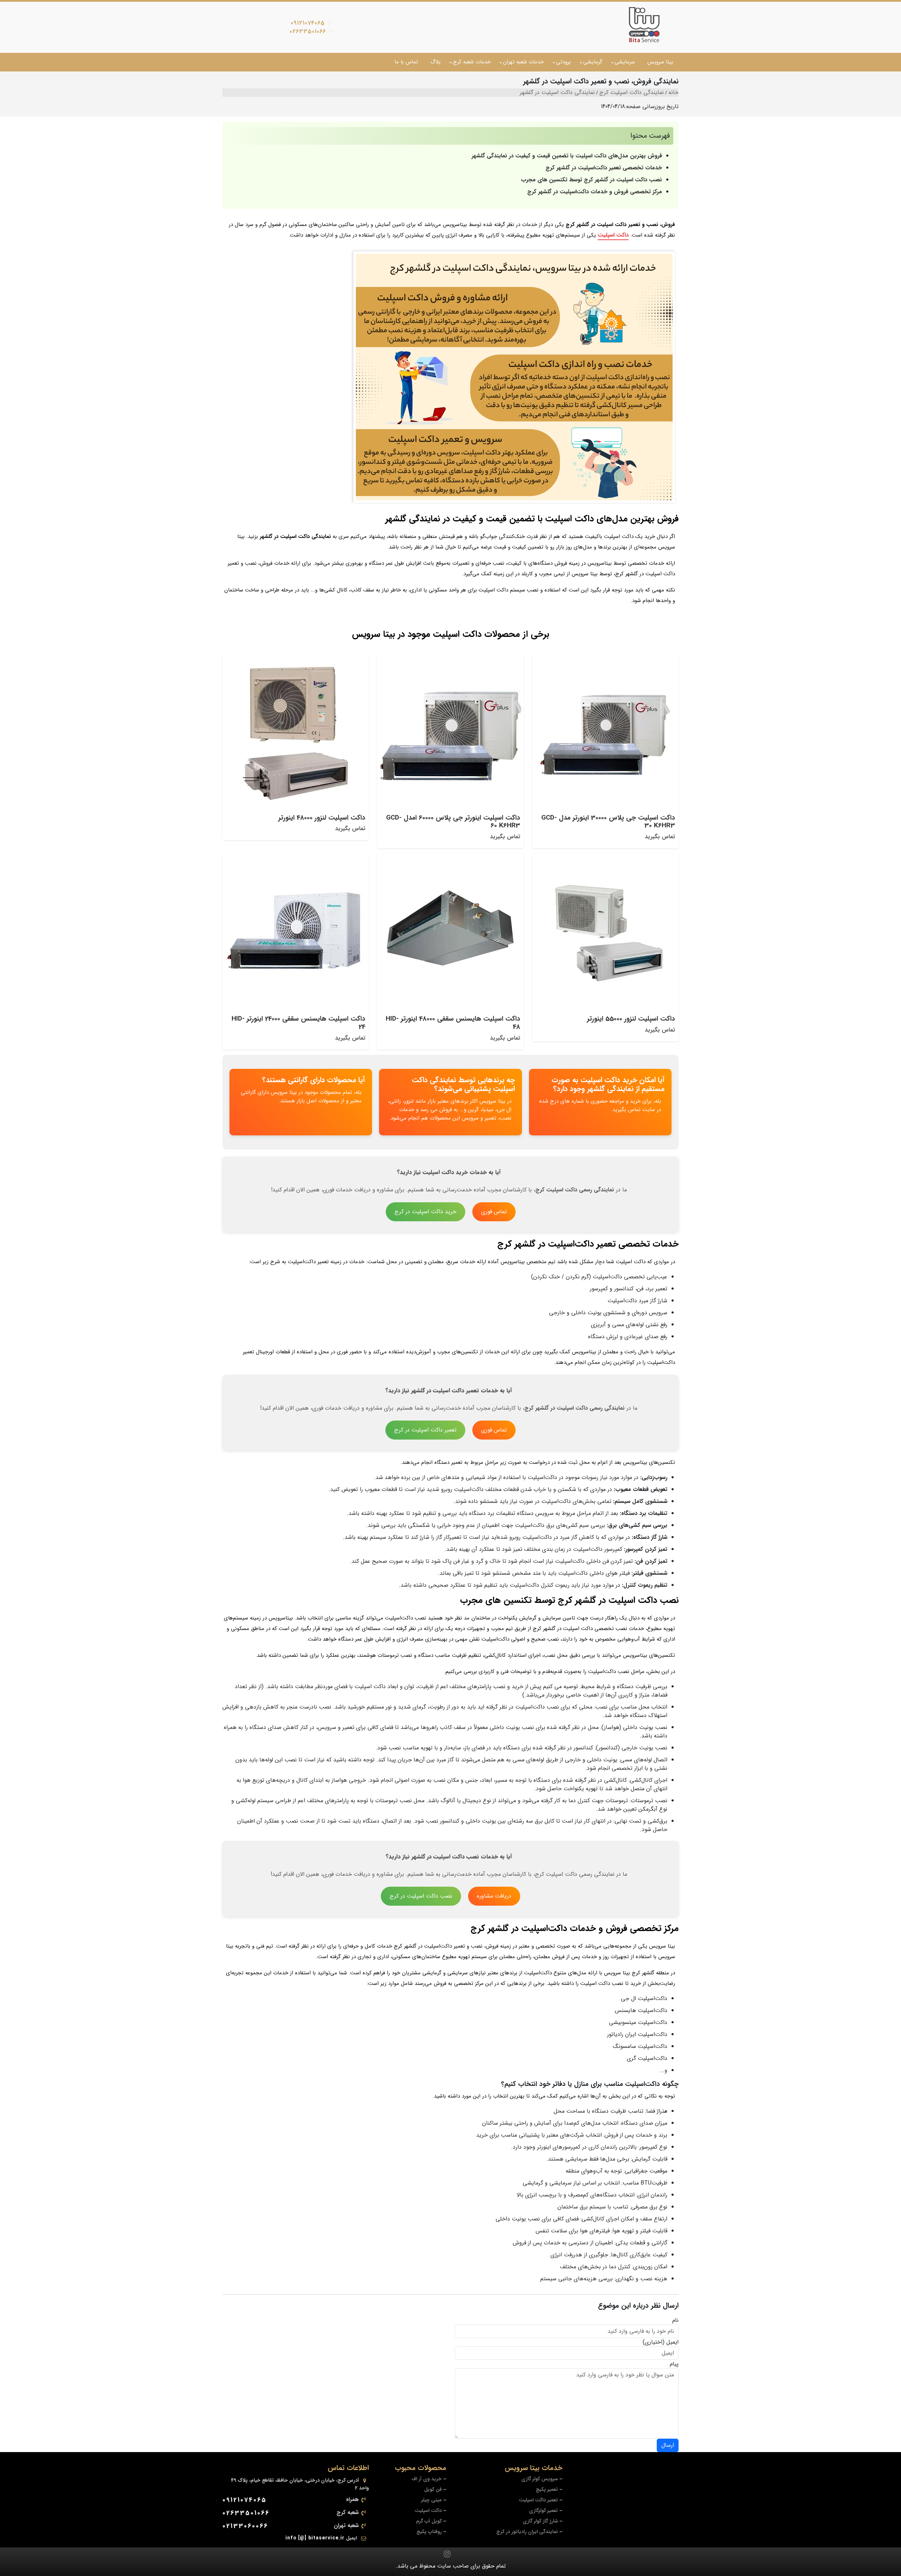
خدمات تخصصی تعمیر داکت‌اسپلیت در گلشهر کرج (603, 168)
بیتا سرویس (660, 62)
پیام (674, 2364)
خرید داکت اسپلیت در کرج (426, 1212)
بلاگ (436, 62)
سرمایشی (625, 62)
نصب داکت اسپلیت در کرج (421, 1896)
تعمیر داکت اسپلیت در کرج (425, 1430)
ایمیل (672, 2342)
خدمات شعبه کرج (472, 62)
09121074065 (308, 23)
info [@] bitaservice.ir (315, 2538)
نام (675, 2320)
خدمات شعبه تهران (523, 62)
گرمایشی (593, 62)
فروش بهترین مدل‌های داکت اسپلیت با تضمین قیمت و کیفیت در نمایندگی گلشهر (567, 156)
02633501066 (308, 32)
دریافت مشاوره (494, 1896)
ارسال (668, 2445)
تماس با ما (406, 62)
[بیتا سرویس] (644, 25)
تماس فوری (494, 1212)
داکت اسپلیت (613, 235)
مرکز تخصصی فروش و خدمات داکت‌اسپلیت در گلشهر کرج (595, 192)
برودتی (563, 62)
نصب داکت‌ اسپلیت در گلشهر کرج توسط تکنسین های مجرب (591, 180)
